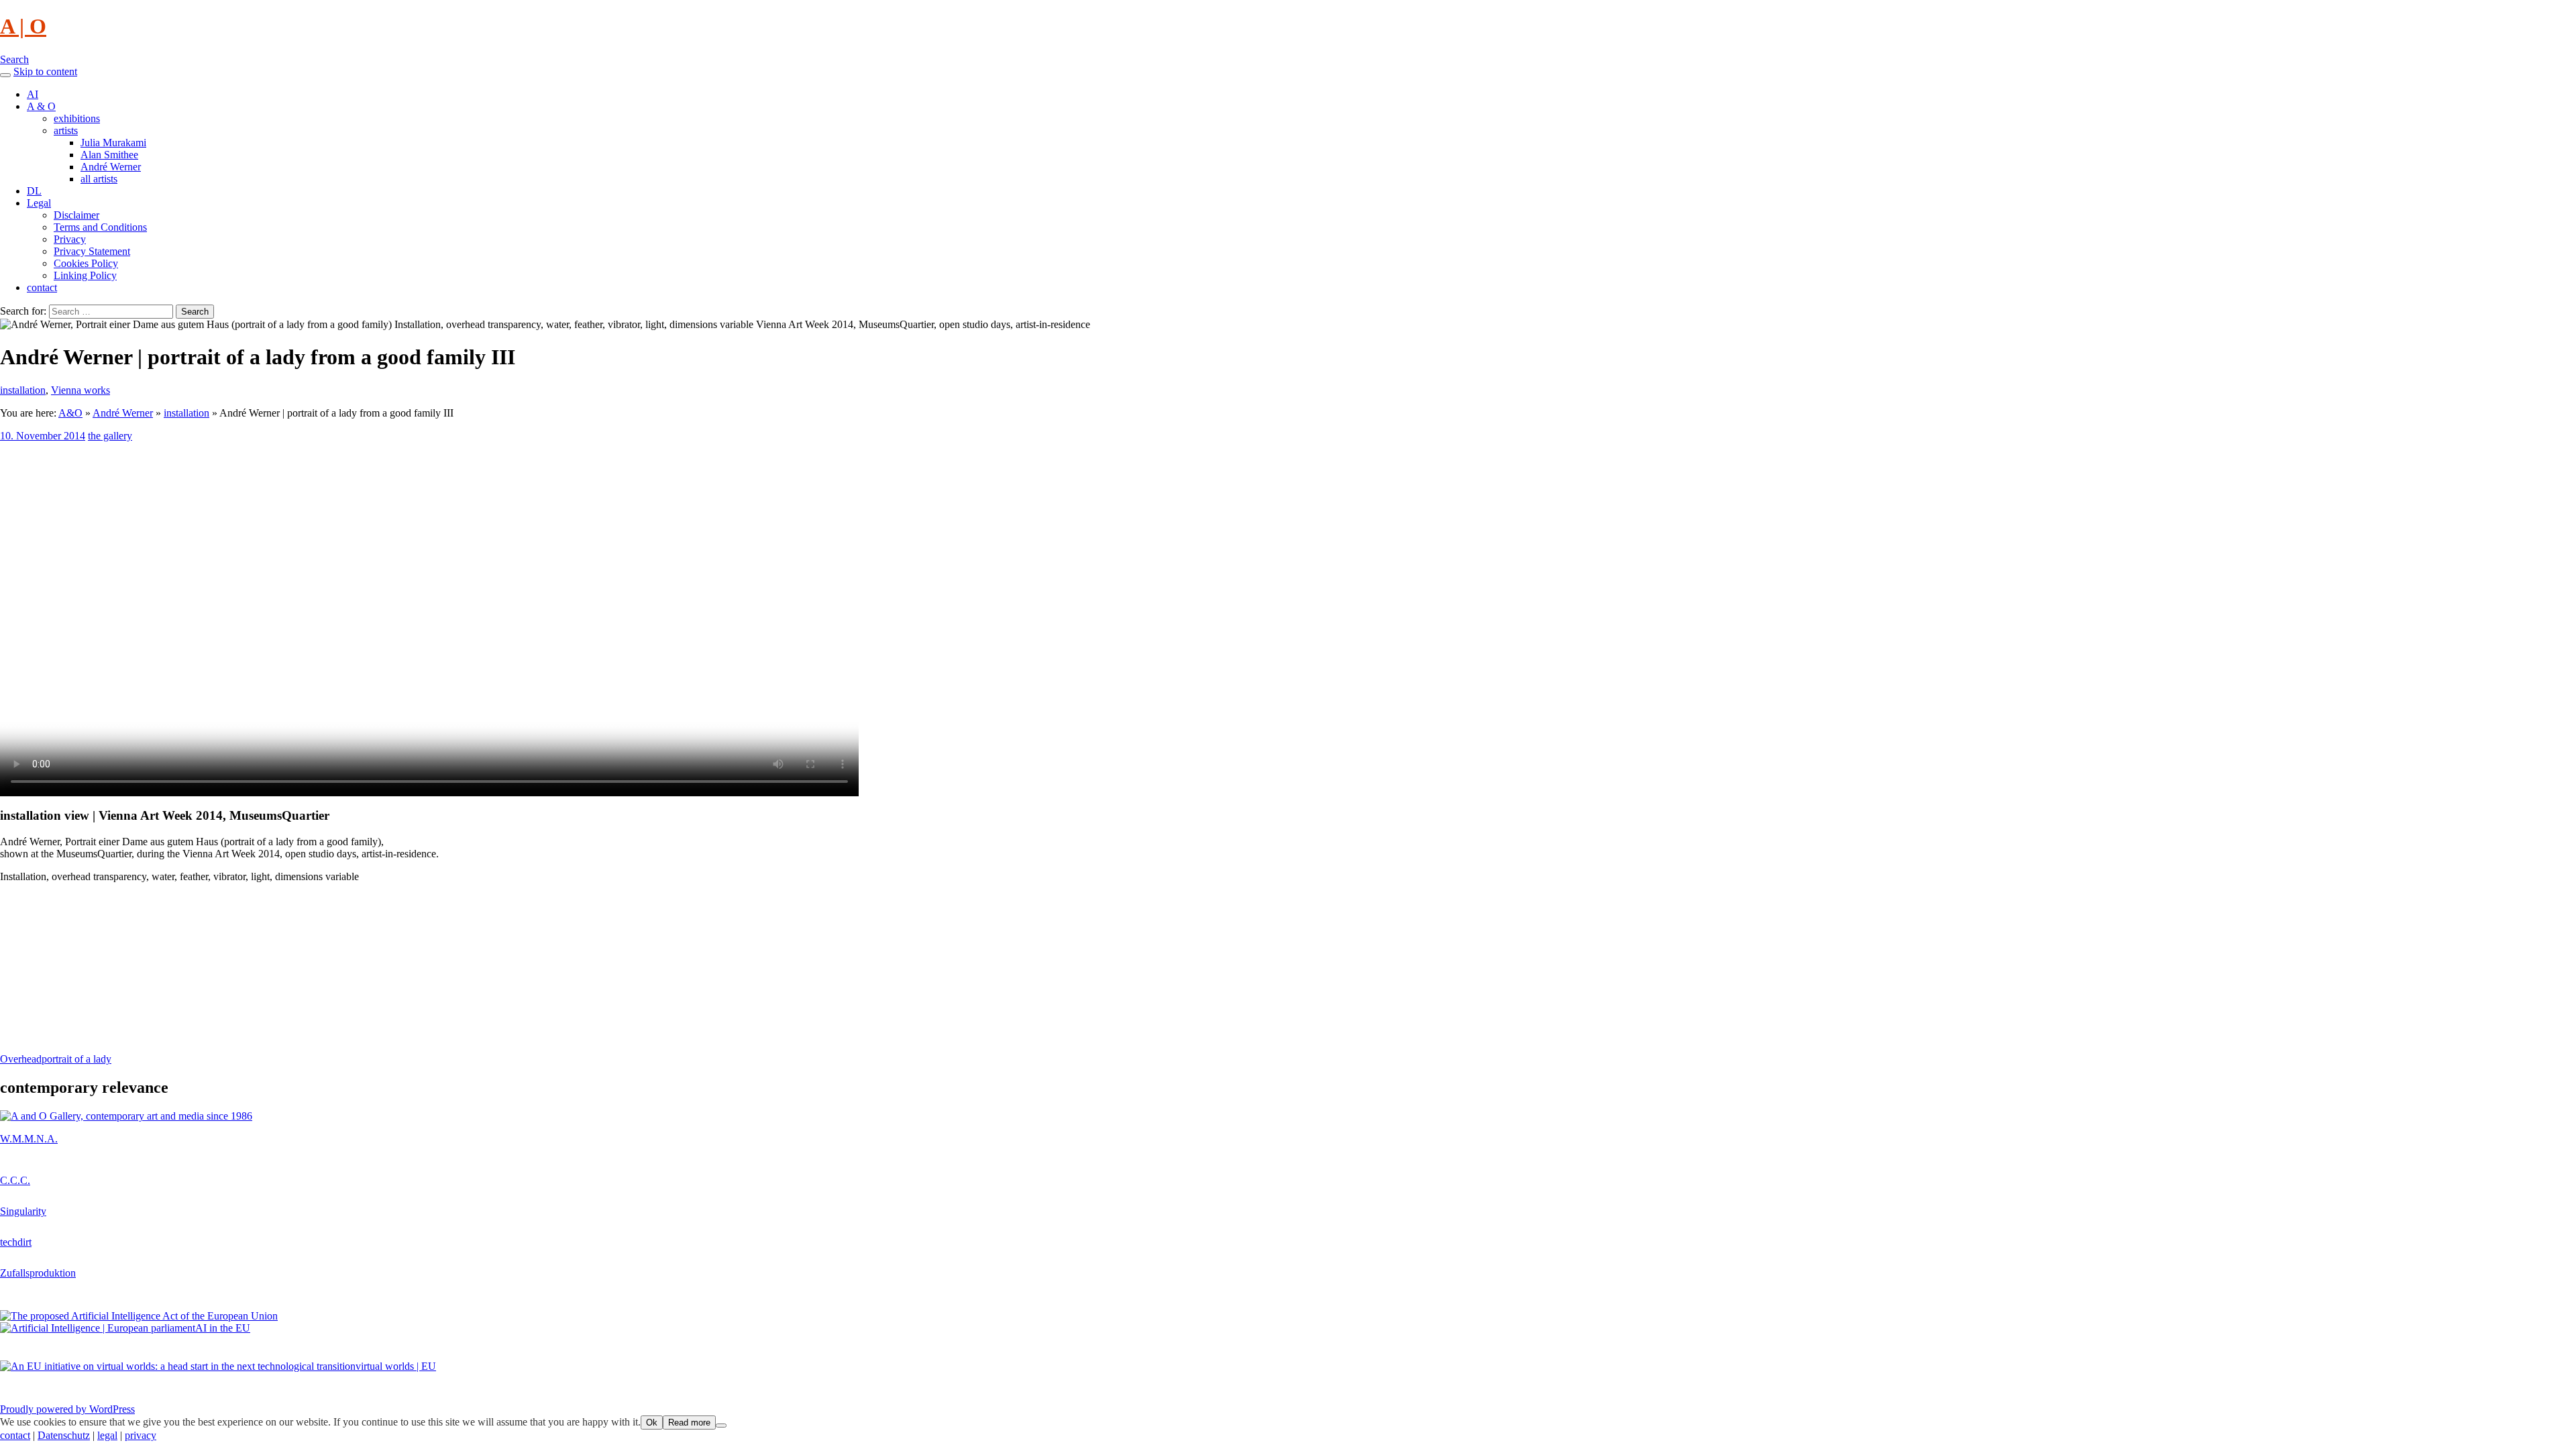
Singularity (23, 1211)
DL (34, 191)
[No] (721, 1426)
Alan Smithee (109, 155)
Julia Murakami (113, 143)
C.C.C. (15, 1180)
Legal (39, 203)
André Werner (111, 167)
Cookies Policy (86, 263)
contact (42, 287)
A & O (41, 106)
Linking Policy (85, 275)
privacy (141, 1435)
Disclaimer (76, 215)
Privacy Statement (92, 251)
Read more (689, 1423)
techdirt (16, 1242)
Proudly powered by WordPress (67, 1409)
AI (33, 94)
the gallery (110, 436)
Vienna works (80, 390)
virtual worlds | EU (396, 1366)
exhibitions (77, 118)
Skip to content (45, 71)
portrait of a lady (76, 1059)
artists (66, 130)
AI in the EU (223, 1328)
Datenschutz (64, 1435)
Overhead (21, 1059)
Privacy (70, 239)
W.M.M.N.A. (29, 1139)
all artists (99, 179)
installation (23, 390)
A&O (70, 413)
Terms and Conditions (100, 227)
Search (14, 59)
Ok (652, 1423)
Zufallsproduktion (38, 1273)
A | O (23, 26)
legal (107, 1435)
